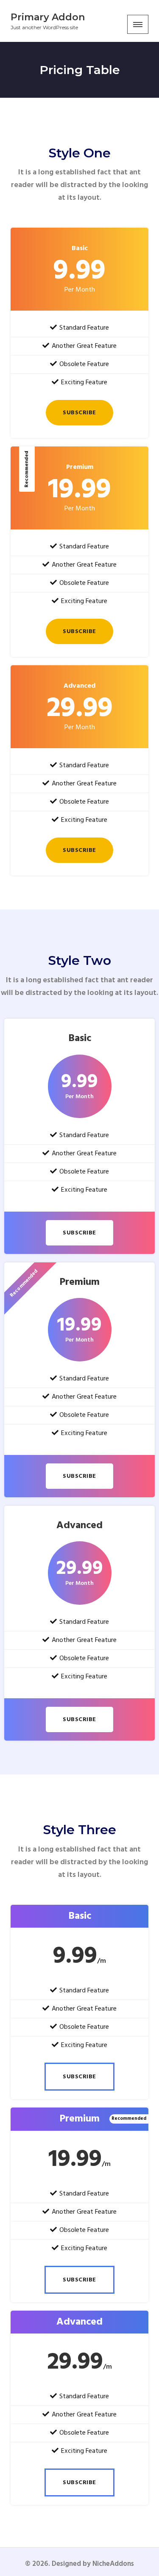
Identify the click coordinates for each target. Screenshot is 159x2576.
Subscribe (79, 413)
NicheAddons (113, 2564)
